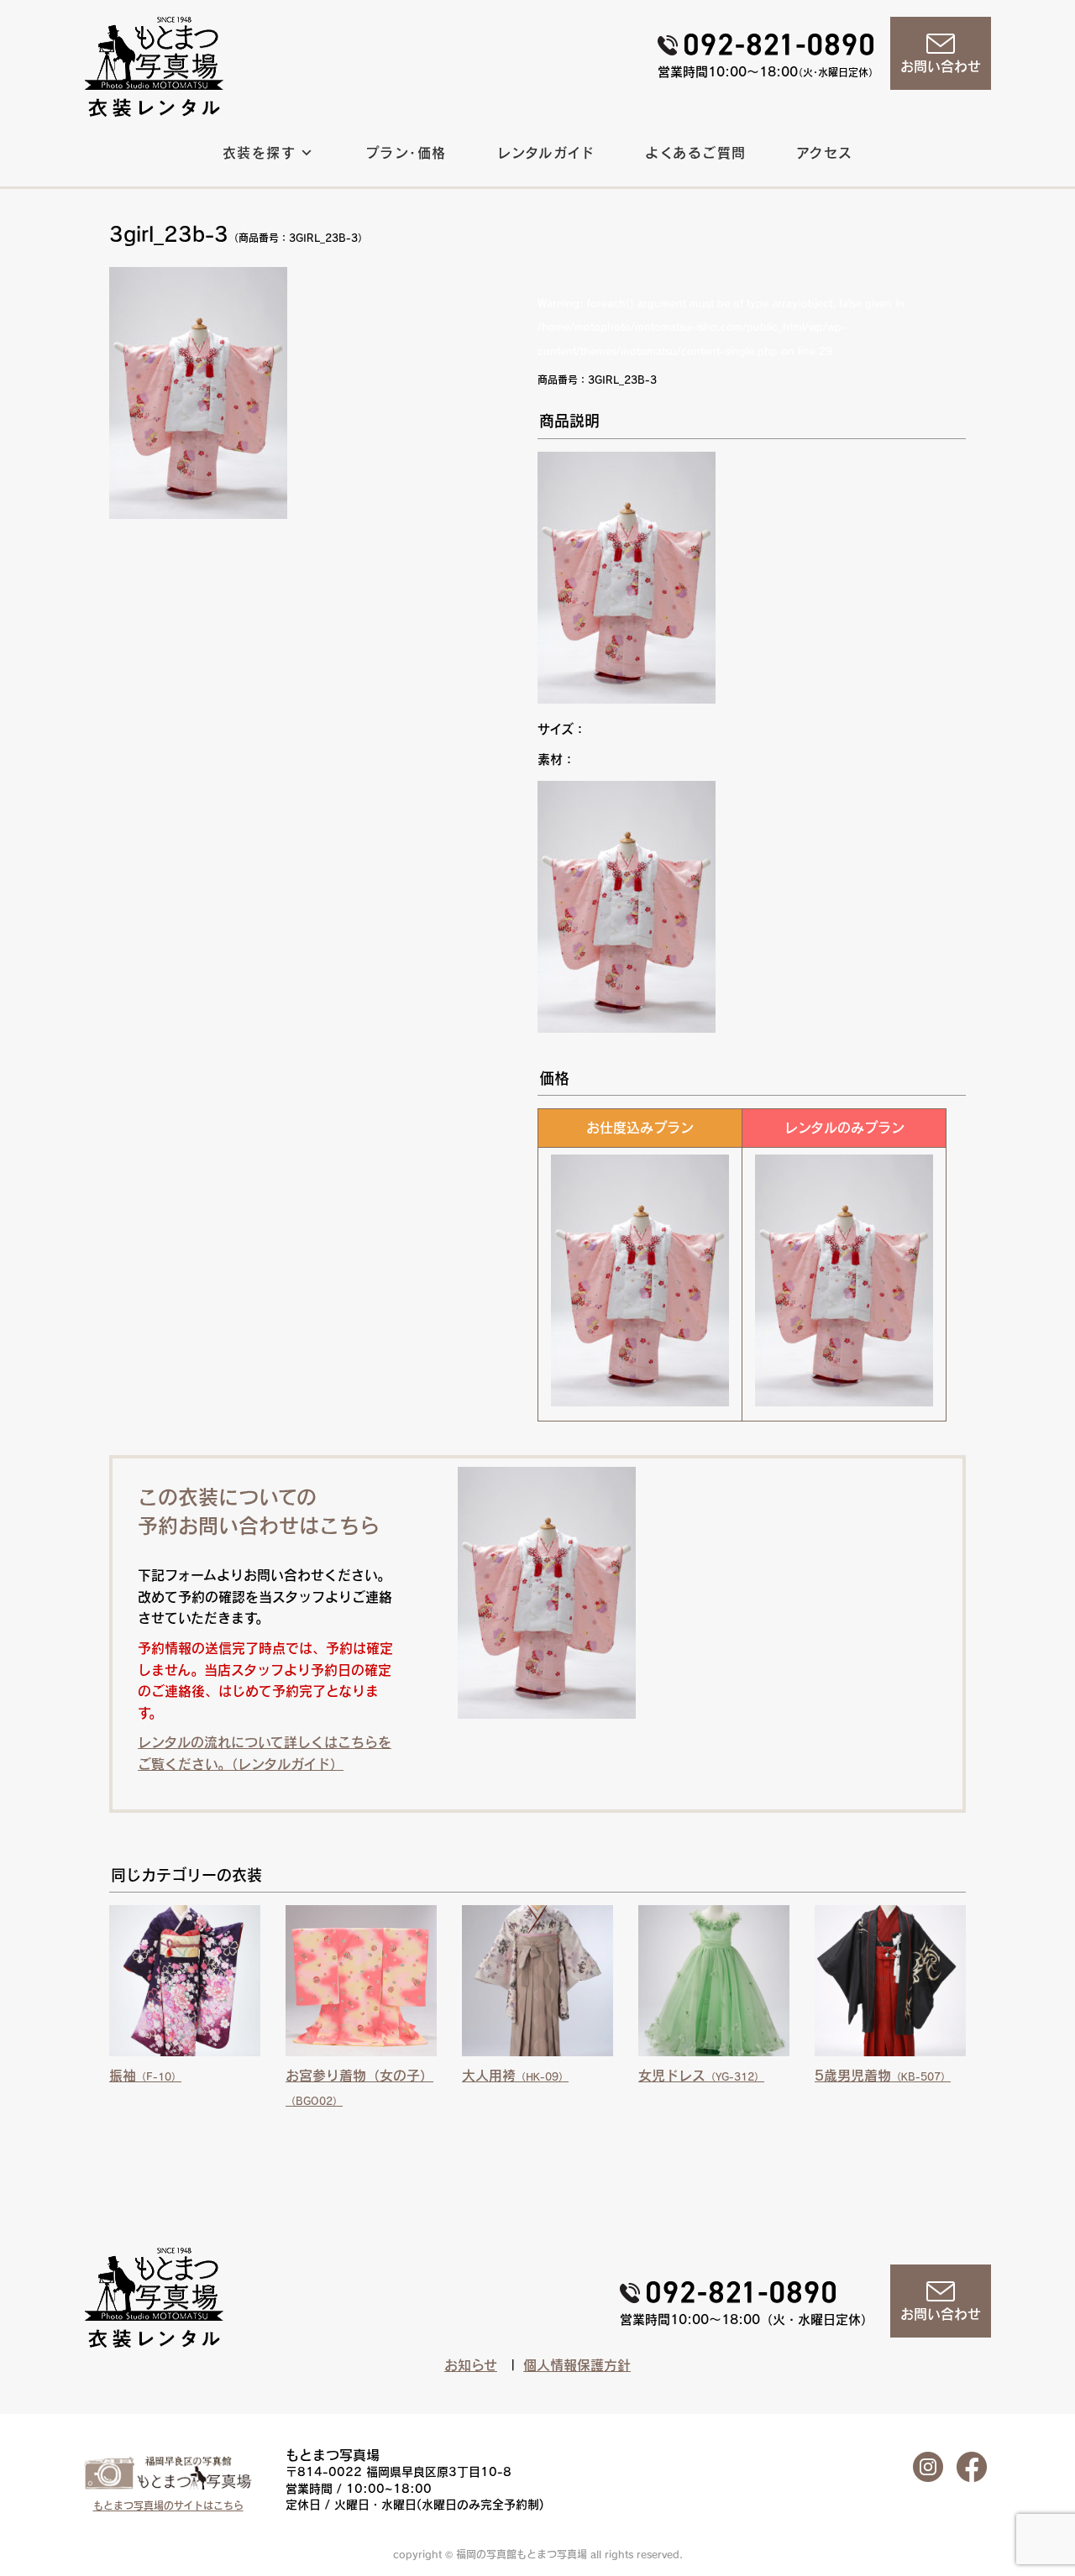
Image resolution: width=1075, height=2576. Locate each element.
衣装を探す (259, 153)
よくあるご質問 (696, 153)
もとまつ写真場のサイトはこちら (168, 2505)
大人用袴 (515, 2076)
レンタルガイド (546, 153)
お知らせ (471, 2365)
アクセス (825, 153)
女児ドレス (701, 2076)
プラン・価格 (406, 153)
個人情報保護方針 (577, 2365)
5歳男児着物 (883, 2076)
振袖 (145, 2076)
